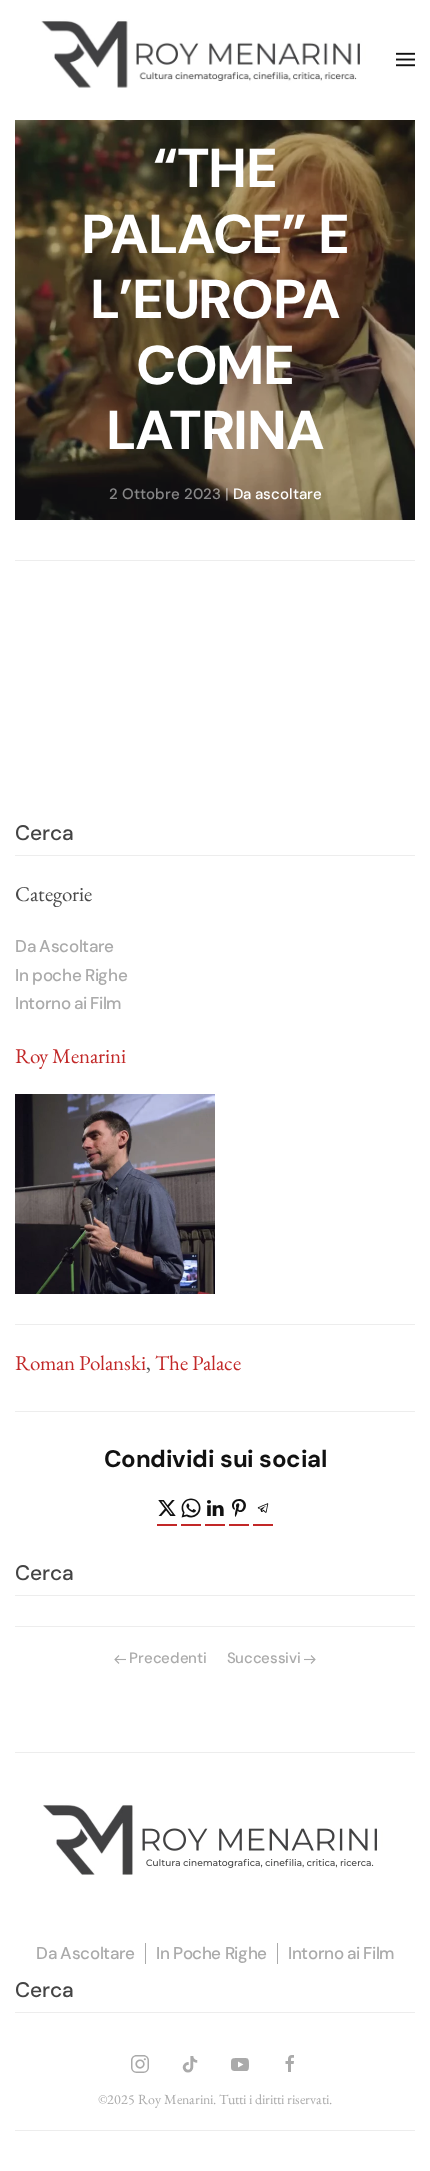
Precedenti (167, 1658)
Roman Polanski (80, 1362)
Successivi (264, 1658)
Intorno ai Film (68, 1003)
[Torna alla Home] (205, 60)
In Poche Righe (211, 1953)
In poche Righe (71, 975)
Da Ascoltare (64, 946)
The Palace (198, 1362)
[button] (405, 60)
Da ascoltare (277, 493)
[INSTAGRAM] (140, 2060)
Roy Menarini (70, 1055)
